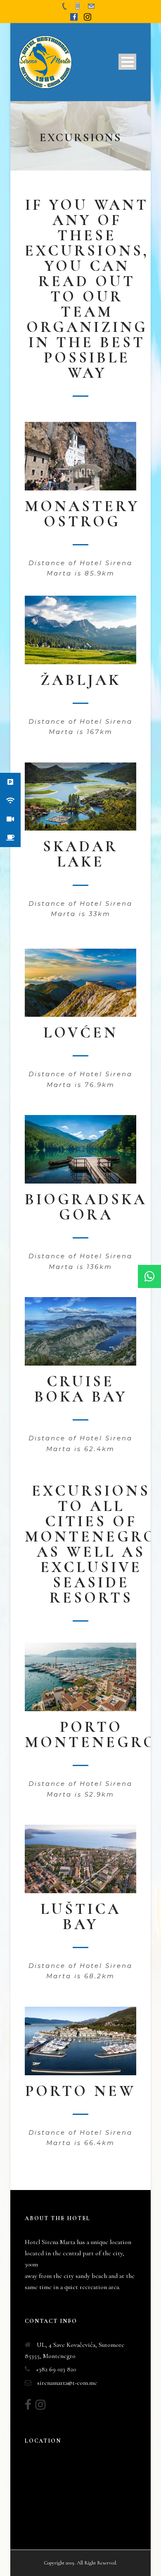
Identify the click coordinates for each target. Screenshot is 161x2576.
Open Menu (127, 62)
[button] (149, 1276)
